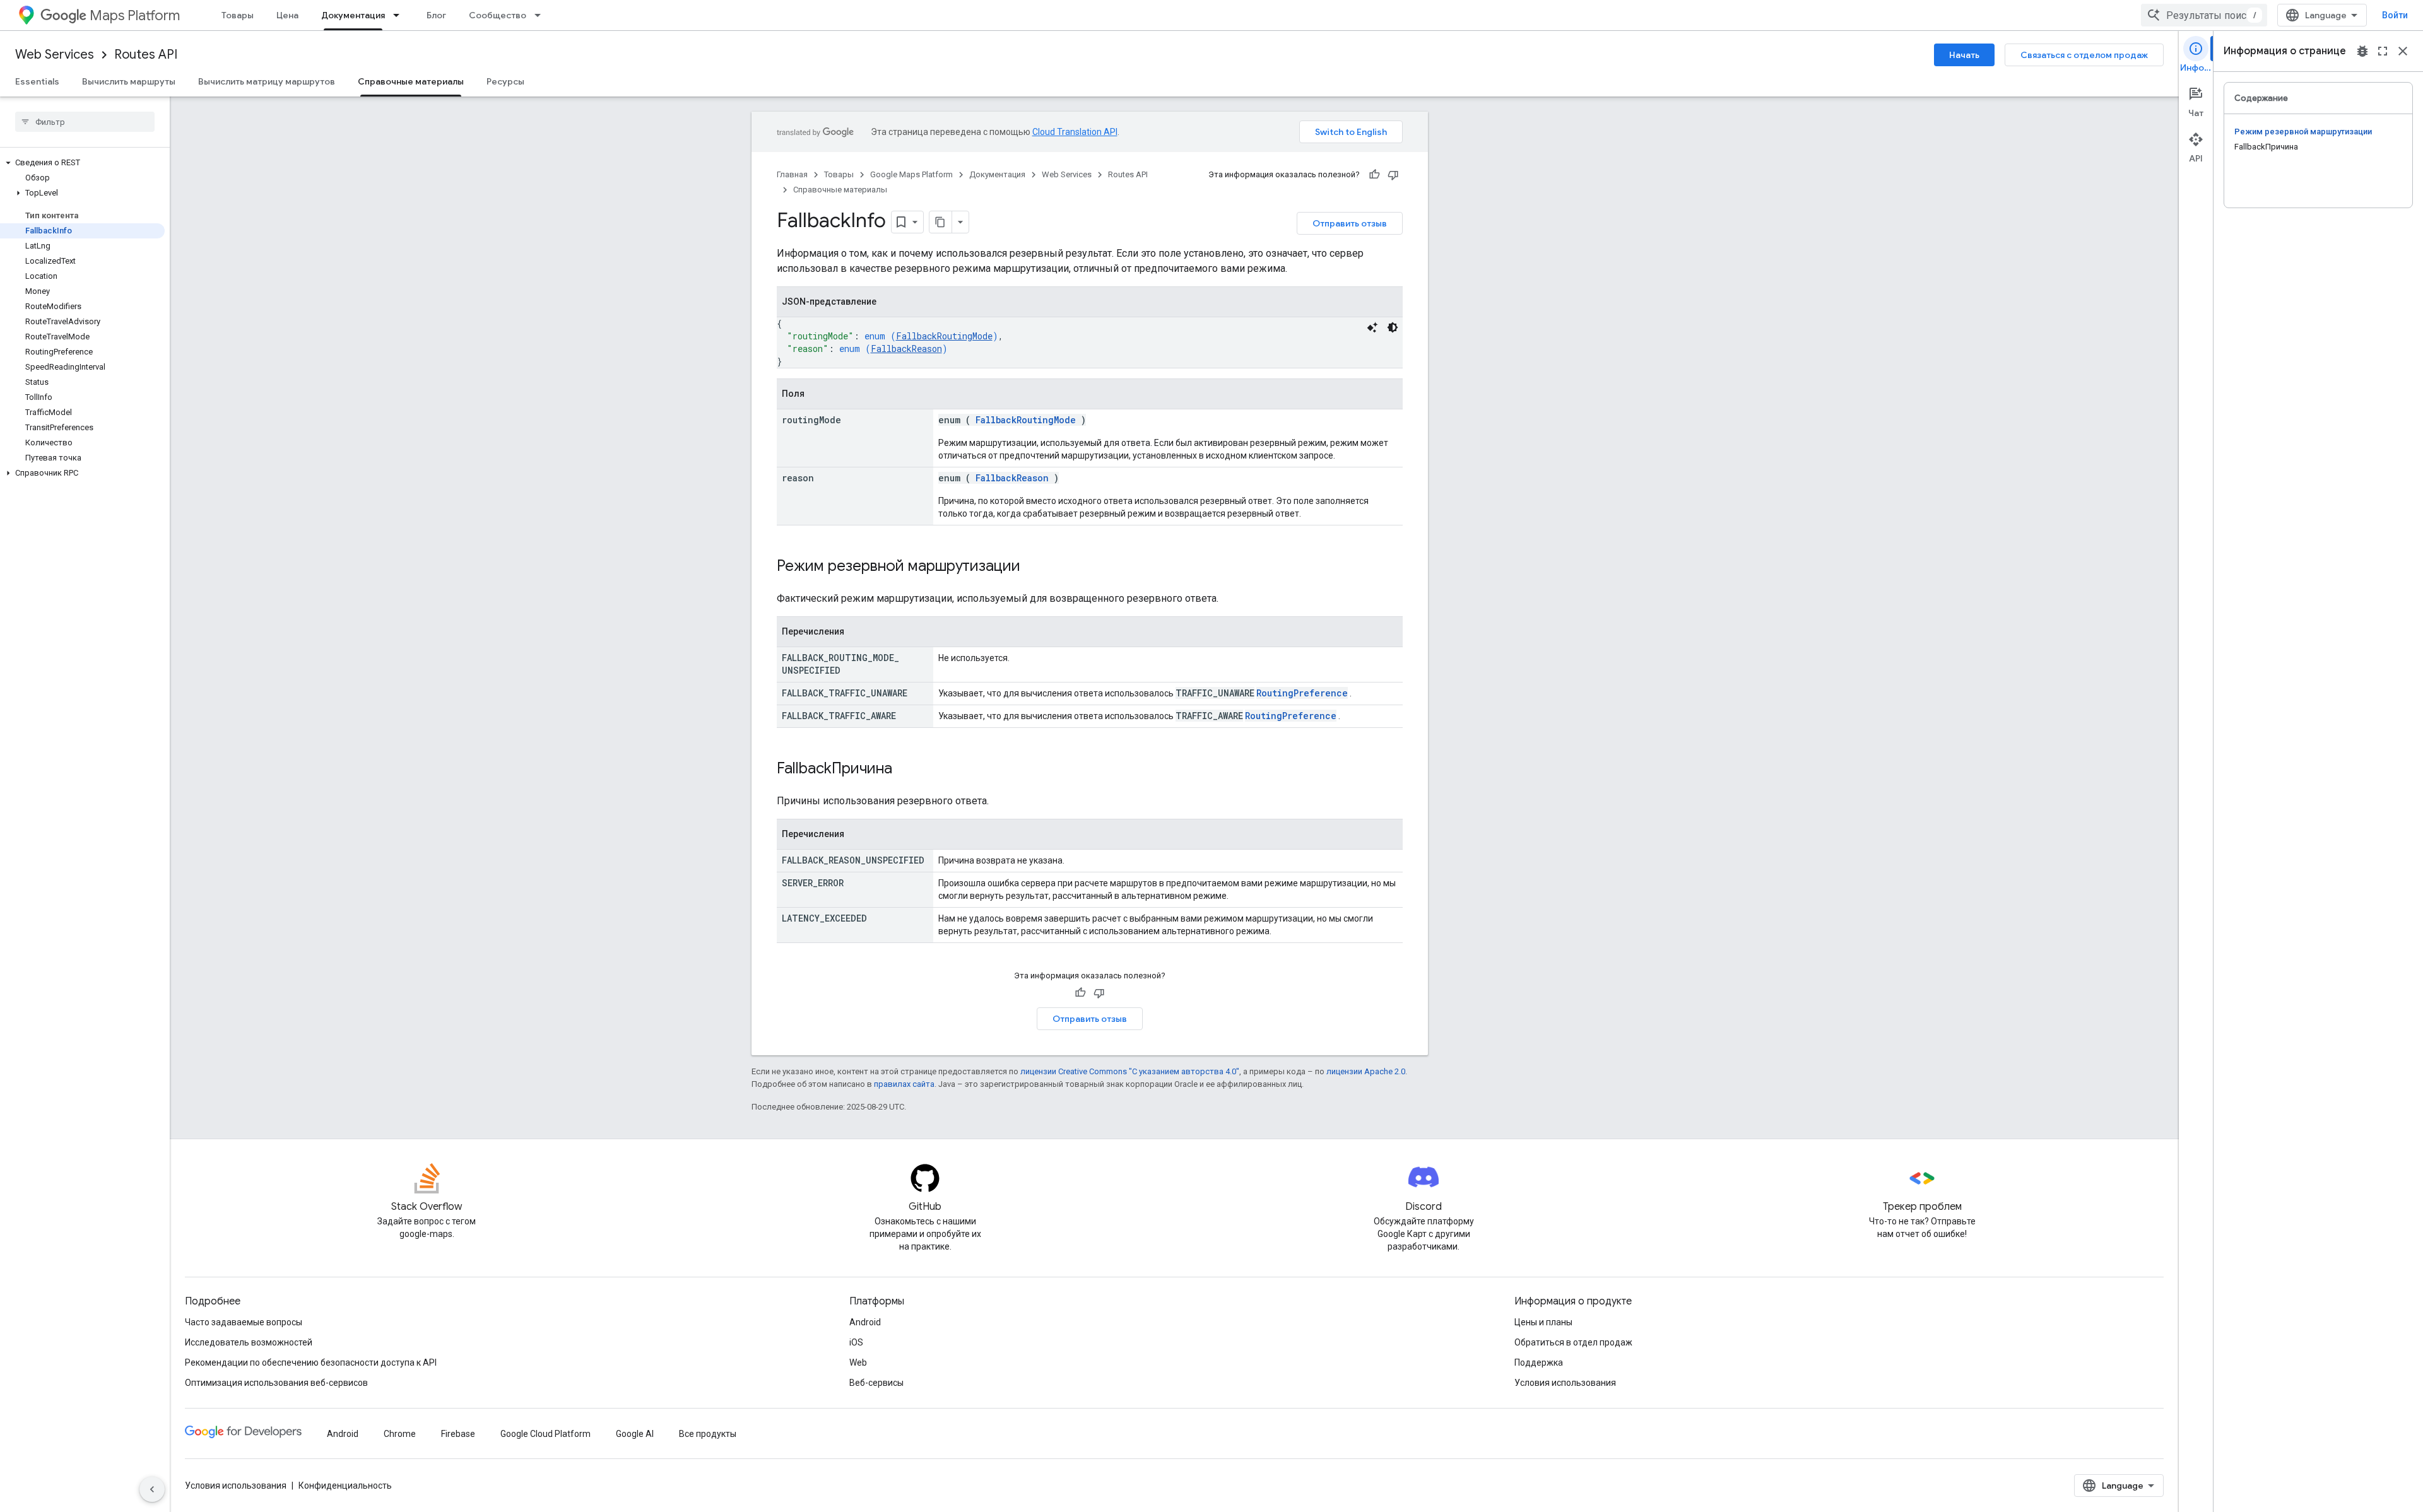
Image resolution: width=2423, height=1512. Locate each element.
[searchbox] (85, 122)
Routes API (146, 55)
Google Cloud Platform (545, 1434)
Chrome (400, 1434)
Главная (792, 174)
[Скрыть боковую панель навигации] (152, 1489)
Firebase (458, 1434)
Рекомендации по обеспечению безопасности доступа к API (311, 1363)
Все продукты (708, 1434)
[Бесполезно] (1393, 175)
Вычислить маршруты (129, 81)
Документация (353, 15)
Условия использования (1565, 1383)
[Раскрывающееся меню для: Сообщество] (541, 15)
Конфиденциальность (345, 1486)
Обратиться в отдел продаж (1573, 1342)
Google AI (635, 1434)
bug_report (2362, 51)
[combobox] (2204, 15)
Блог (436, 15)
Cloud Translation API (1075, 132)
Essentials (37, 81)
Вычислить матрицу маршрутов (267, 81)
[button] (82, 163)
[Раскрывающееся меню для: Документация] (400, 15)
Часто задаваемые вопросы (244, 1322)
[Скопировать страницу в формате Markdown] (941, 222)
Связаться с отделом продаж (2084, 55)
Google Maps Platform (911, 174)
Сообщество (498, 15)
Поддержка (1539, 1363)
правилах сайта (904, 1084)
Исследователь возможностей (249, 1342)
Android (865, 1322)
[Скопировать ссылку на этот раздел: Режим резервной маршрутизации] (1033, 567)
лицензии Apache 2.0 (1366, 1071)
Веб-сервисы (876, 1383)
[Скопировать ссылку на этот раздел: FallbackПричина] (905, 770)
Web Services (55, 55)
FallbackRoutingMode (944, 336)
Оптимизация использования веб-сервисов (276, 1383)
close (2403, 51)
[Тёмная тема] (1393, 327)
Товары (238, 15)
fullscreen (2383, 51)
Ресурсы (505, 81)
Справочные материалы (411, 81)
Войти (2395, 15)
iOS (856, 1342)
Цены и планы (1543, 1322)
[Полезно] (1374, 175)
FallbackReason (906, 349)
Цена (287, 15)
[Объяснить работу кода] (1372, 327)
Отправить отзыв (1350, 223)
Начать (1964, 55)
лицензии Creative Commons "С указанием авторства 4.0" (1130, 1071)
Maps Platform (135, 15)
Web (858, 1363)
